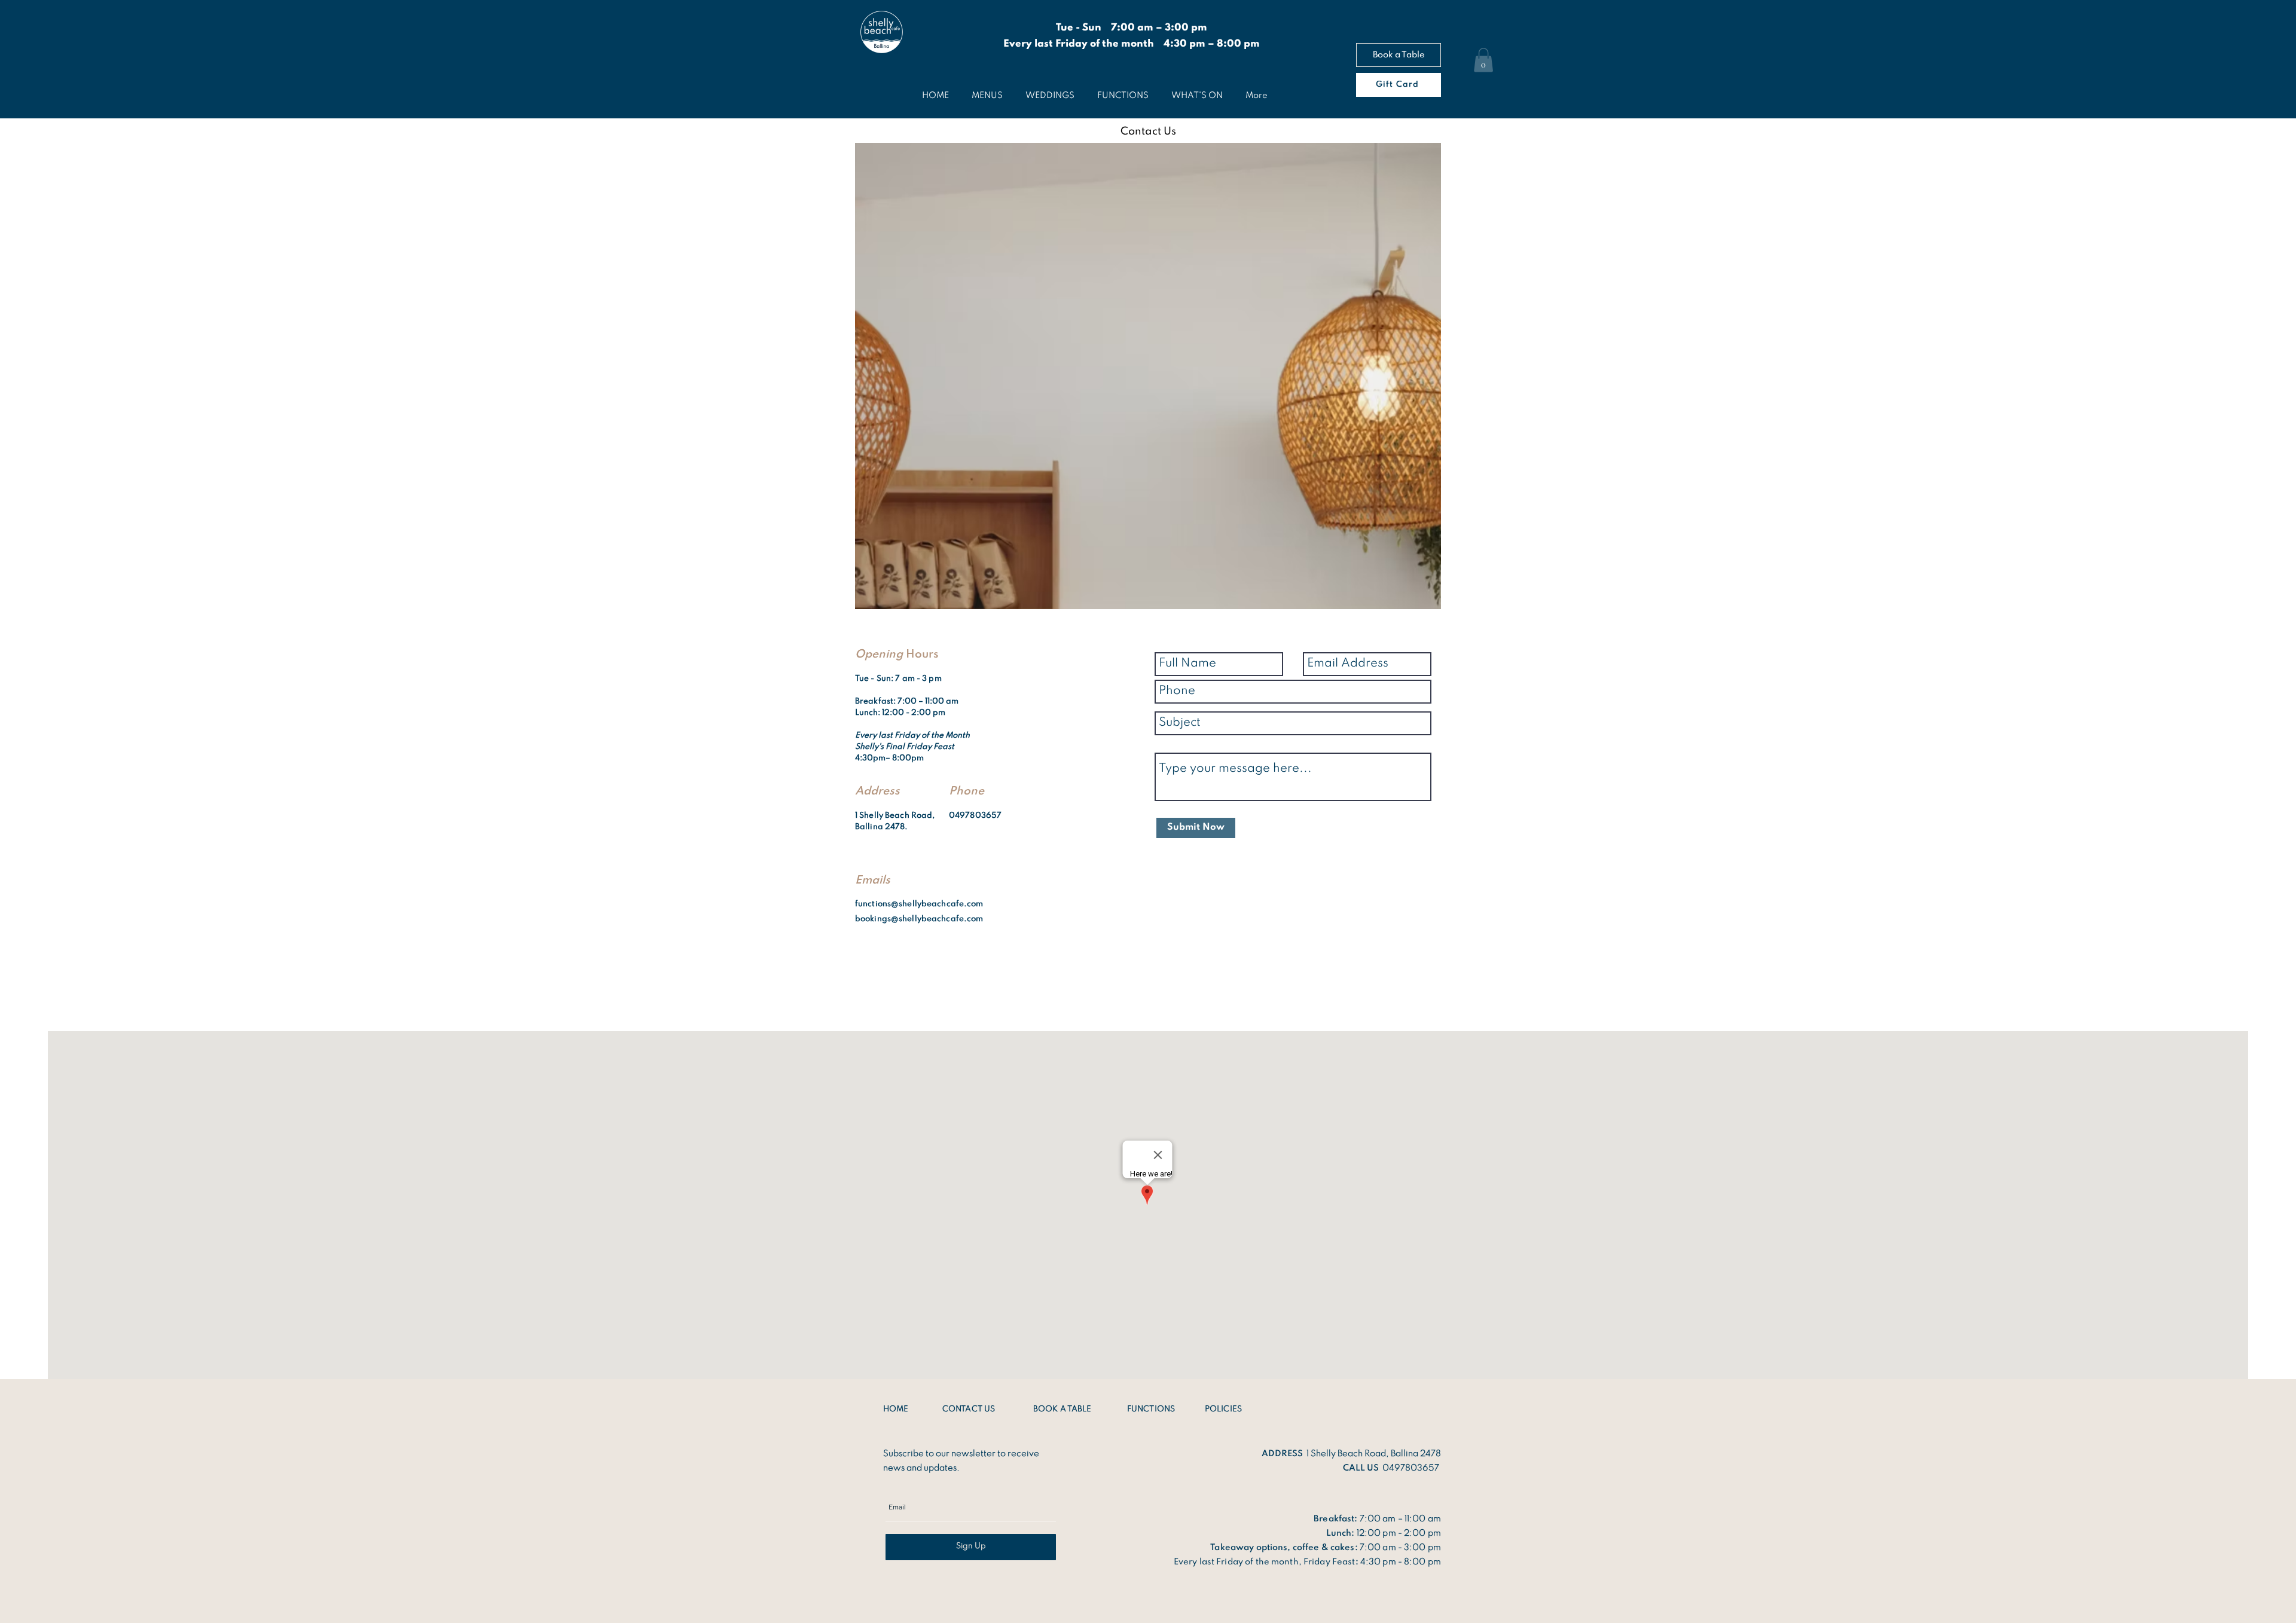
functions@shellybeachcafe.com (919, 904)
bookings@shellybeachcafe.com (919, 919)
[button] (1483, 60)
